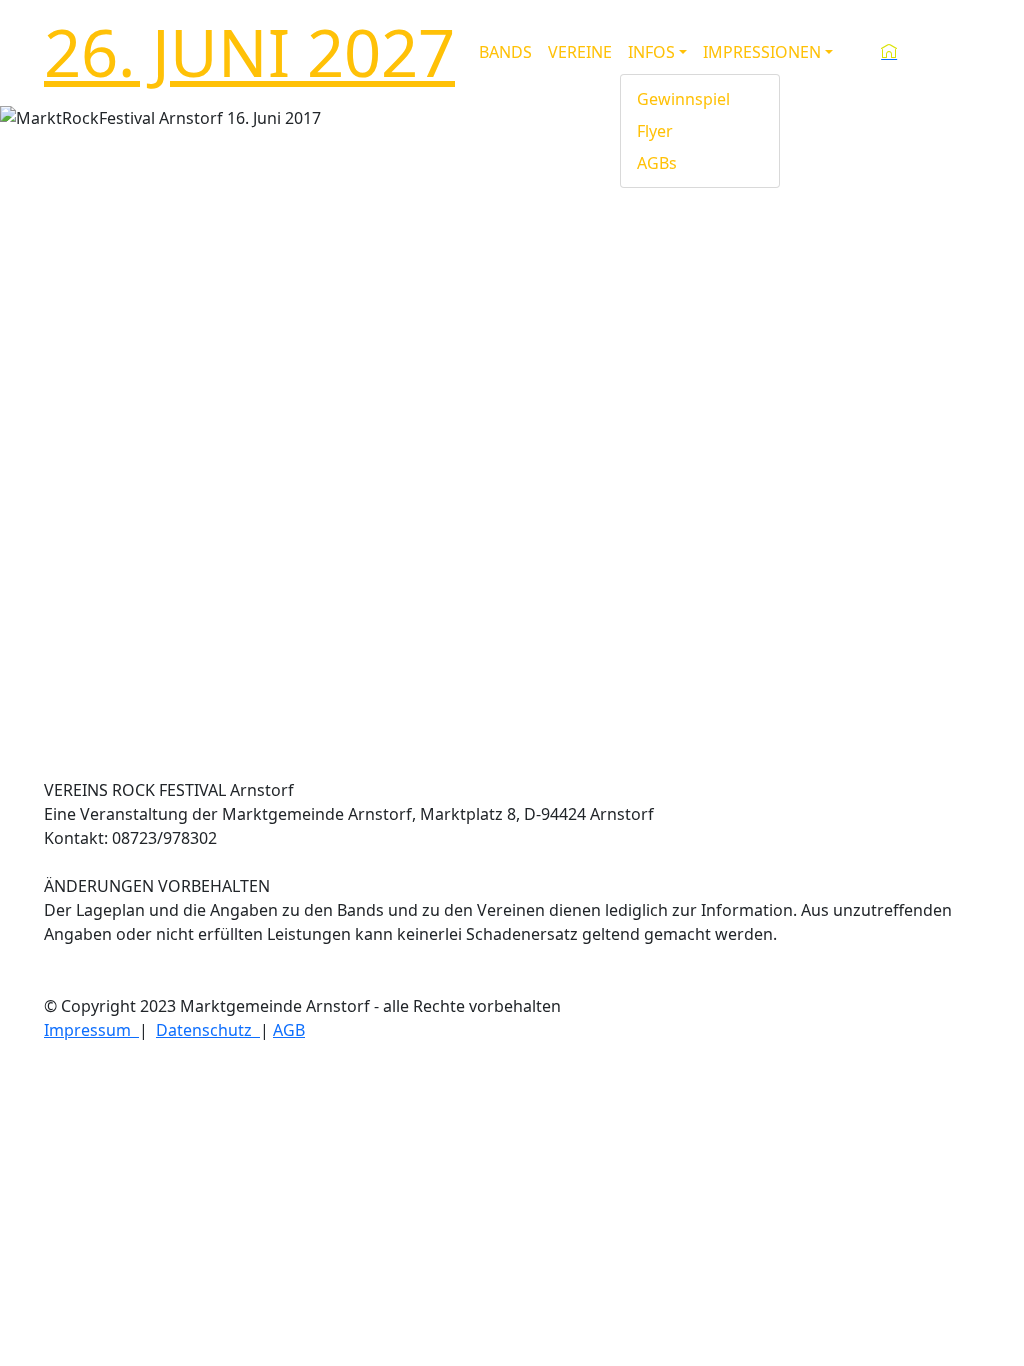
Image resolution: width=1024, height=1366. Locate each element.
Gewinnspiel (683, 99)
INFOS (651, 52)
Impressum (91, 1030)
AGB (289, 1030)
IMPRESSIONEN (762, 52)
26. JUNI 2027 (249, 51)
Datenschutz (208, 1030)
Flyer (655, 131)
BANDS (505, 52)
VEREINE (580, 52)
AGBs (657, 163)
